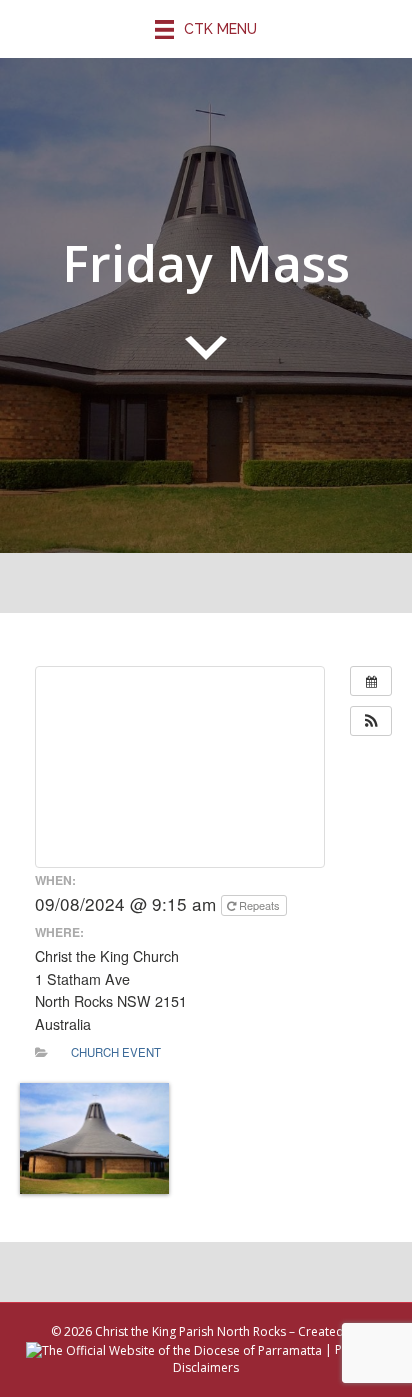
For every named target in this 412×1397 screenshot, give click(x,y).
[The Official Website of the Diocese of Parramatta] (174, 1349)
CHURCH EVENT (116, 1052)
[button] (371, 721)
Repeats (259, 905)
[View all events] (371, 681)
